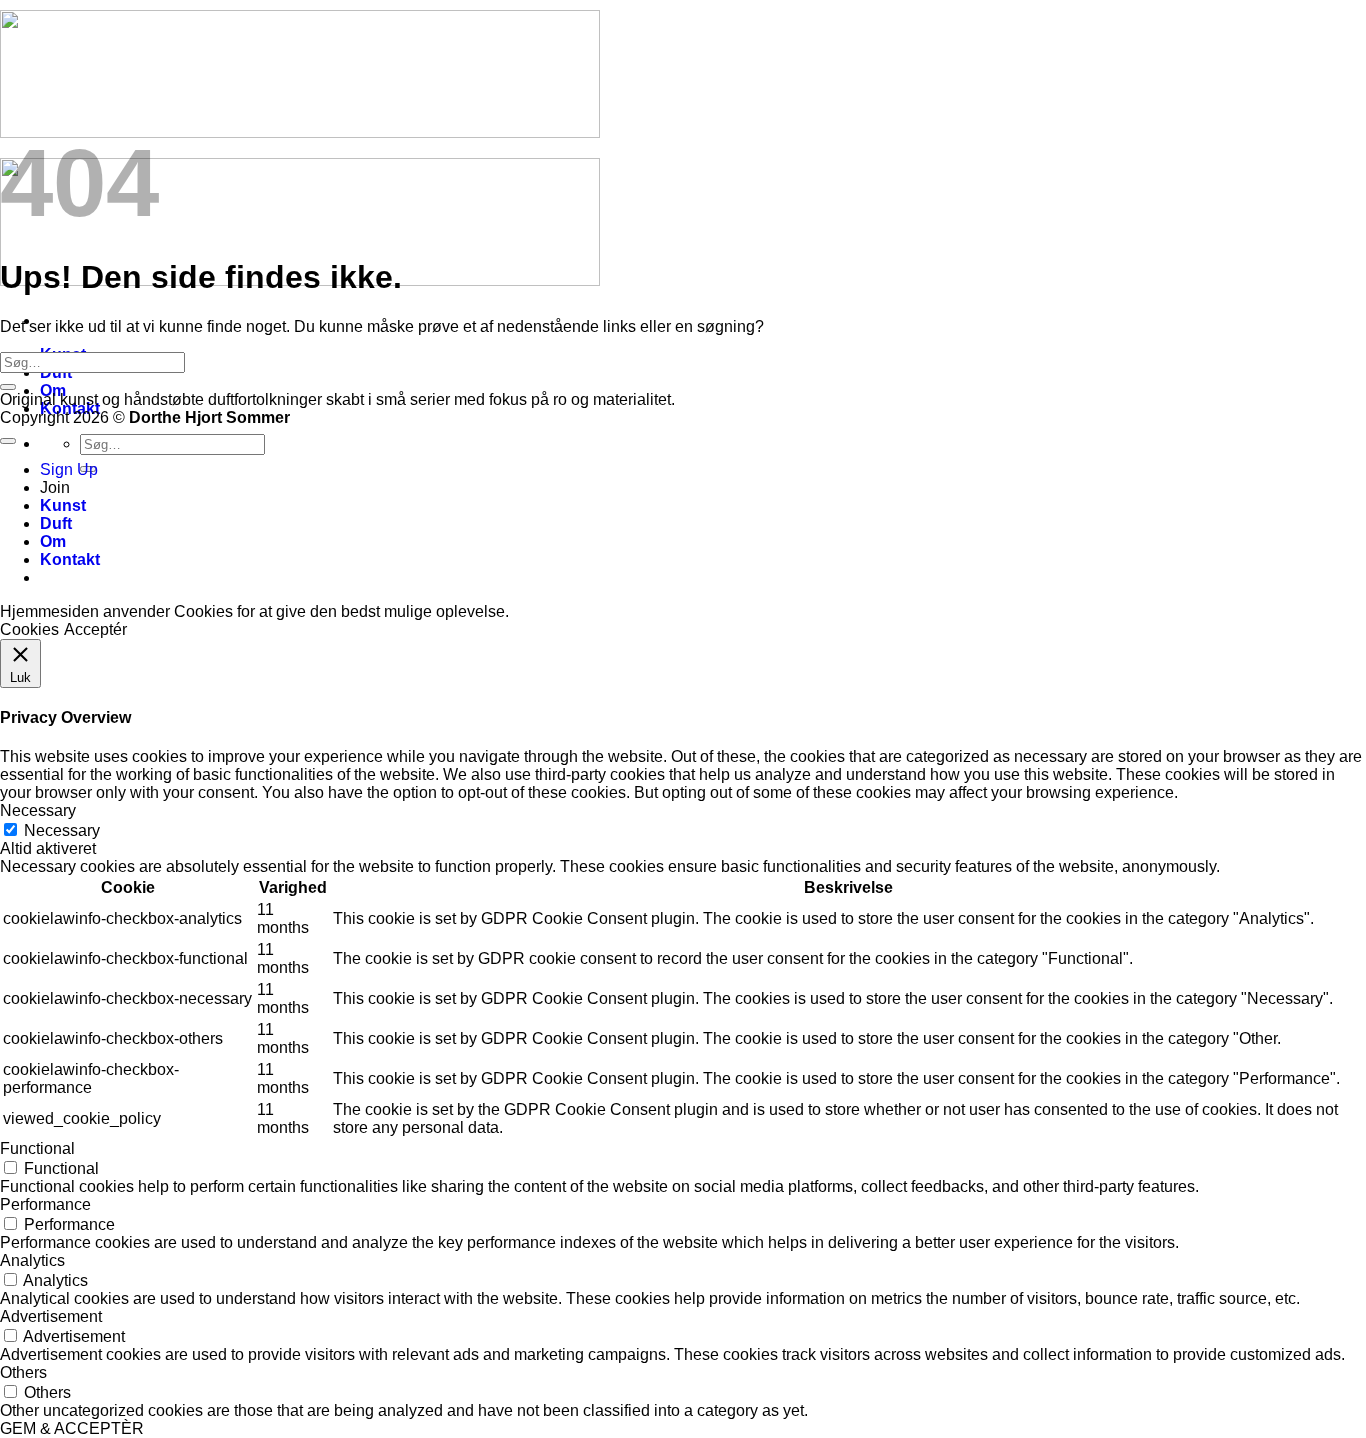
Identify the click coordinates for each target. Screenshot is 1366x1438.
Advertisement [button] (51, 1316)
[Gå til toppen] (8, 441)
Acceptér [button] (95, 629)
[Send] (8, 387)
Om (53, 541)
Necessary (62, 830)
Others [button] (23, 1372)
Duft (56, 523)
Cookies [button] (29, 629)
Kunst (63, 505)
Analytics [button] (32, 1260)
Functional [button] (37, 1148)
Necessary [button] (38, 810)
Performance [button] (45, 1204)
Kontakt (70, 559)
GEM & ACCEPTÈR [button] (72, 1428)
